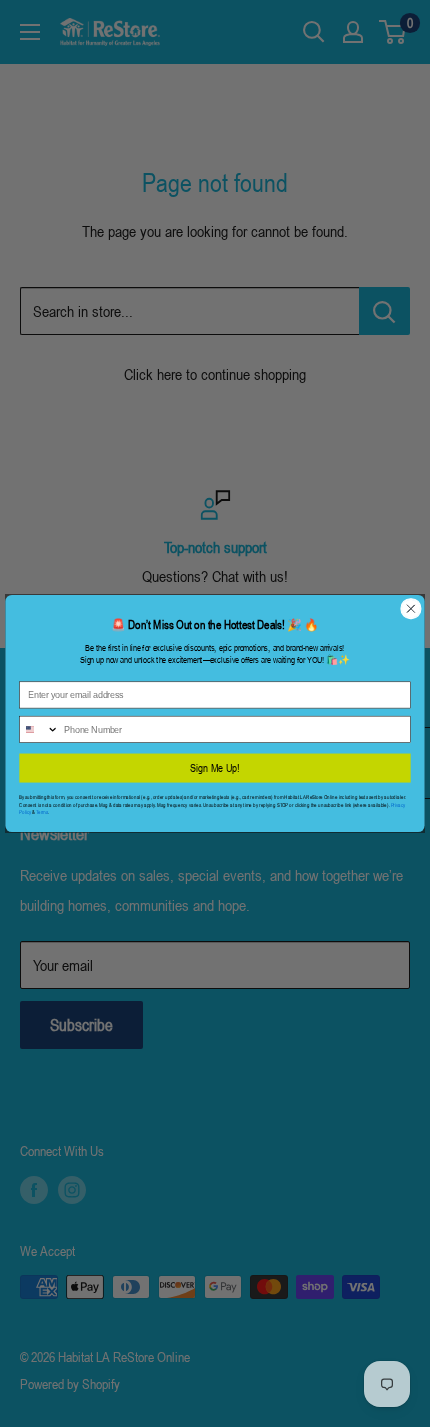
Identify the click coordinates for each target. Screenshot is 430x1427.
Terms (42, 812)
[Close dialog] (411, 608)
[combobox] (39, 729)
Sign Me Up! (214, 768)
